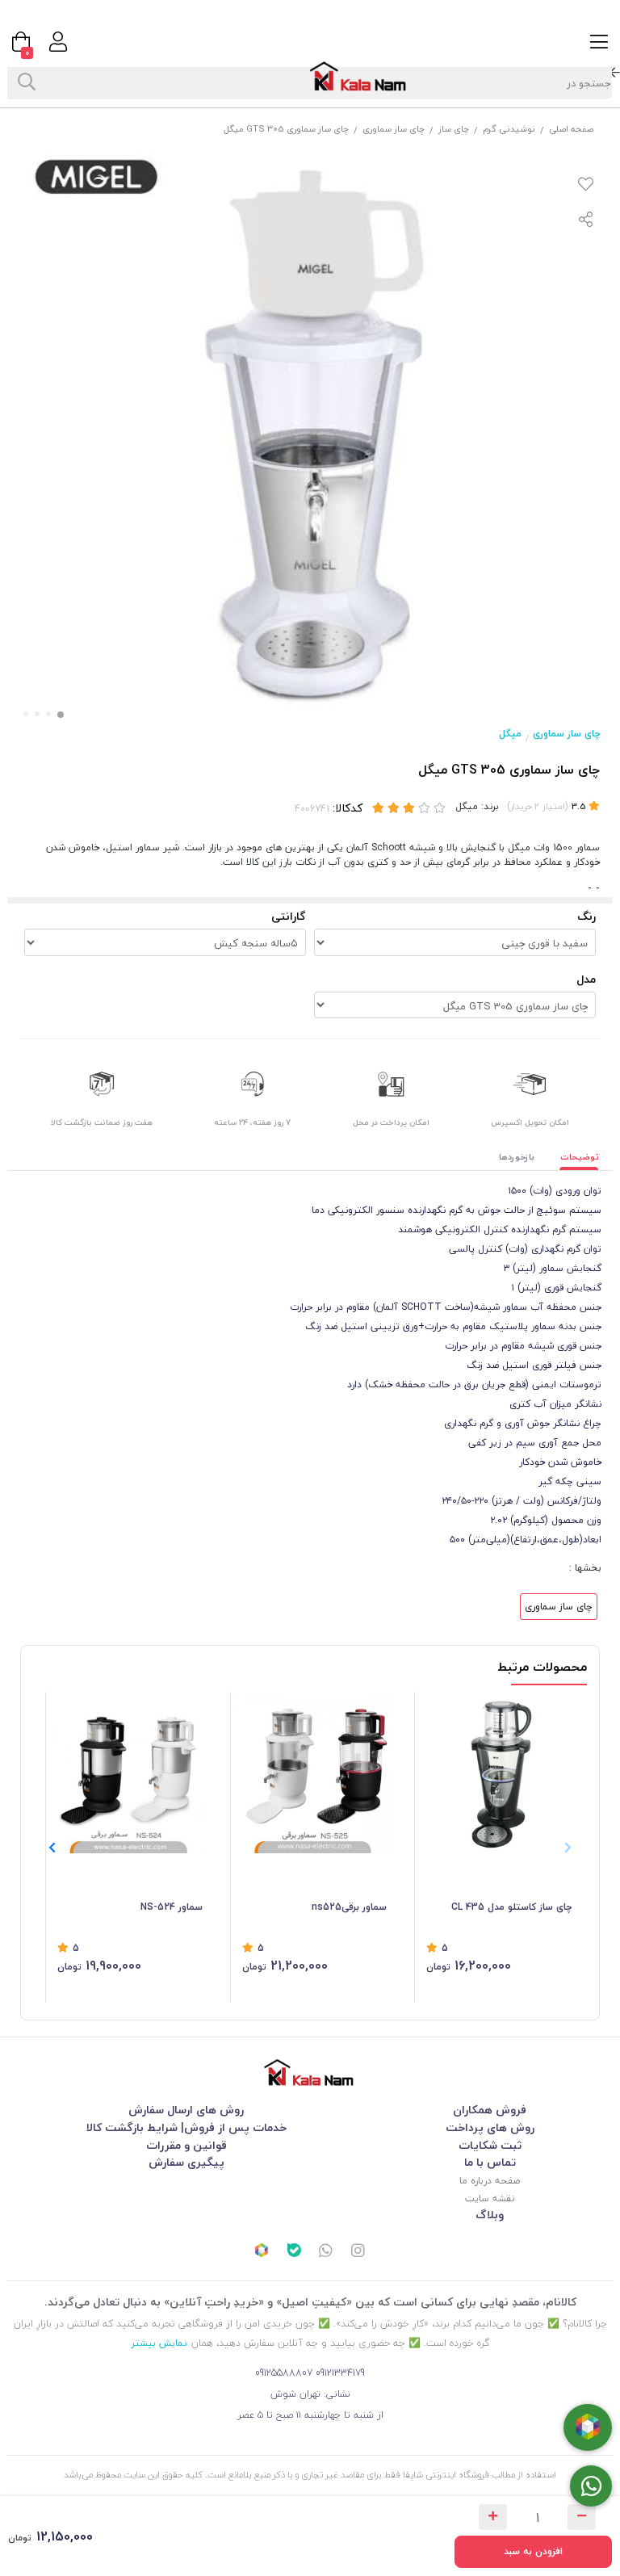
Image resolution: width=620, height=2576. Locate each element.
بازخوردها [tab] (517, 1157)
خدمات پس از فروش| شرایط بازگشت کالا (186, 2127)
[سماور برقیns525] (315, 1773)
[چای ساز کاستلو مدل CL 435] (499, 1773)
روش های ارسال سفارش (186, 2110)
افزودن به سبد (533, 2551)
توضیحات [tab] (580, 1157)
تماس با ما (490, 2162)
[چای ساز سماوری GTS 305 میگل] (310, 2073)
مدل (586, 979)
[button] (52, 1848)
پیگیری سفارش (186, 2162)
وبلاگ (490, 2215)
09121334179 (340, 2373)
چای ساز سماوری (394, 129)
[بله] (294, 2252)
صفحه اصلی (571, 129)
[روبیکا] (262, 2252)
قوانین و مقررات (186, 2145)
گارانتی (289, 916)
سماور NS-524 (172, 1907)
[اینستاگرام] (358, 2252)
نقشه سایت (490, 2198)
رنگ (586, 916)
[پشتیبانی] (326, 2252)
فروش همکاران (490, 2110)
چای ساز (454, 129)
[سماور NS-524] (130, 1773)
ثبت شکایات (490, 2145)
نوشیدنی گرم (509, 129)
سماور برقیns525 (349, 1907)
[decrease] (582, 2517)
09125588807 (284, 2373)
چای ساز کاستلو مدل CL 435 (511, 1907)
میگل (510, 734)
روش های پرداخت (490, 2127)
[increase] (493, 2517)
